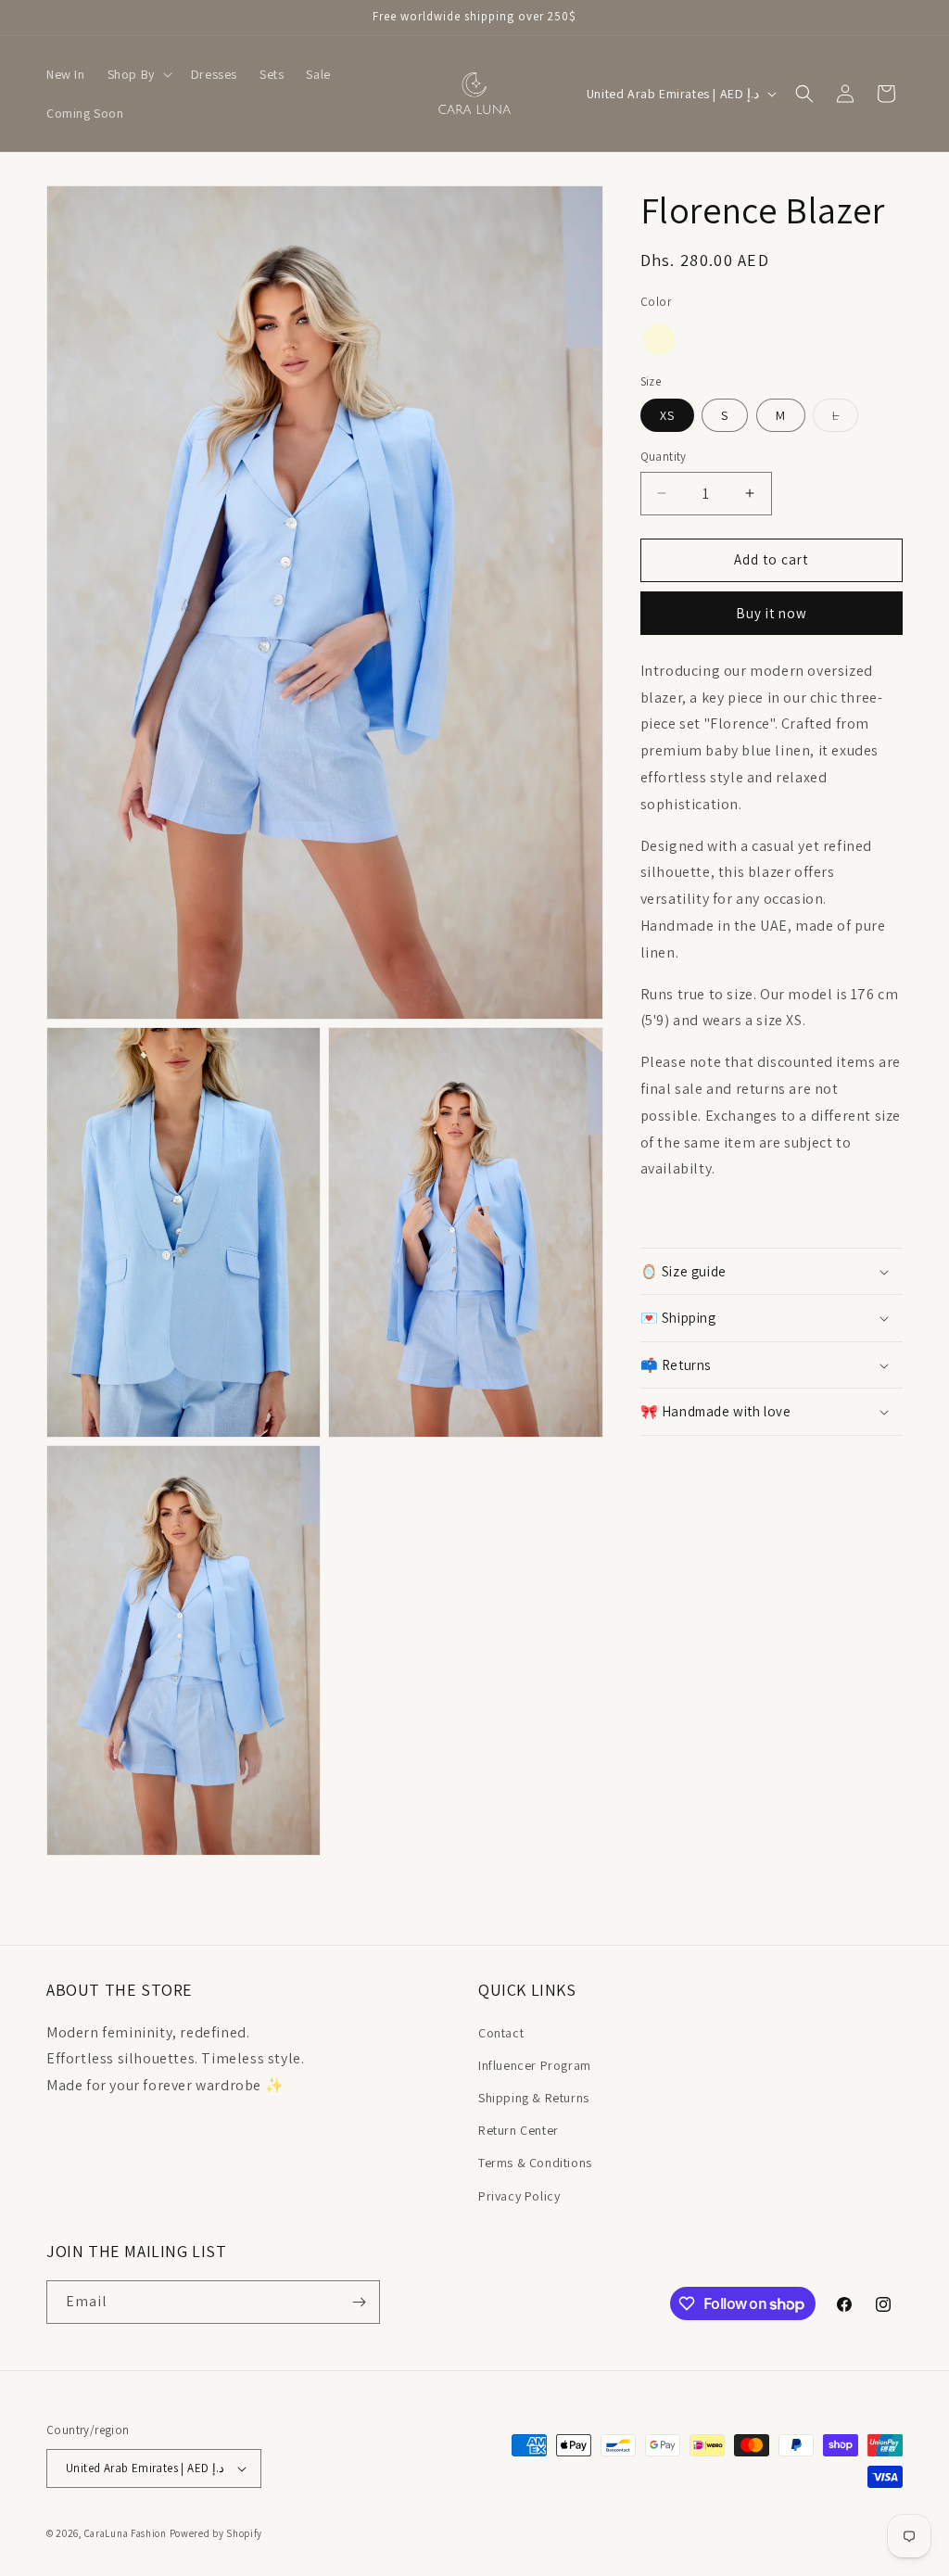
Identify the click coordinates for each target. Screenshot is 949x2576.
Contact (501, 2033)
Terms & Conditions (535, 2163)
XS (667, 415)
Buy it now (772, 613)
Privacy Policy (519, 2196)
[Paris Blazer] (659, 339)
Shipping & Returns (534, 2098)
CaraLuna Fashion (126, 2533)
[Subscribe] (359, 2302)
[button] (138, 74)
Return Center (519, 2130)
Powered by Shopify (216, 2533)
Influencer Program (535, 2065)
